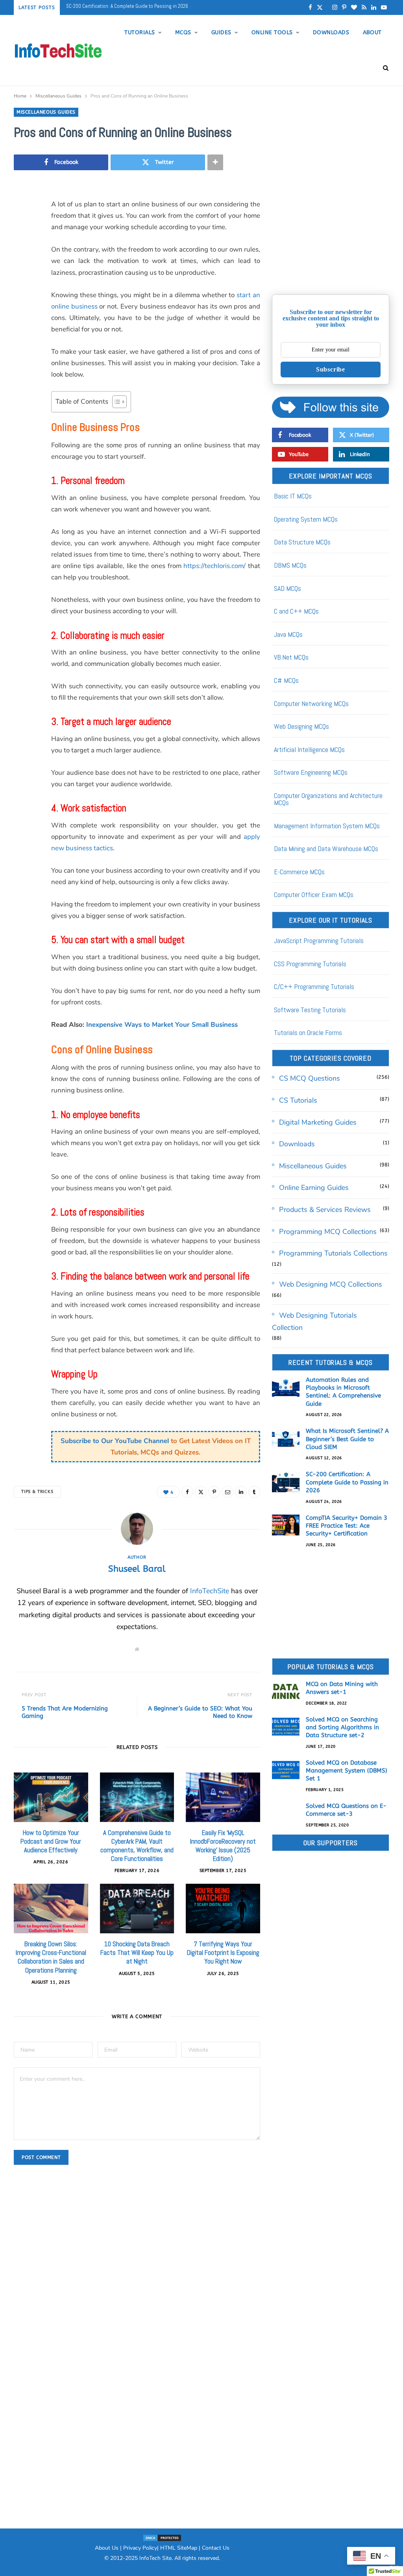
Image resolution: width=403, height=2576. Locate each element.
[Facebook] (22, 228)
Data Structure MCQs (302, 542)
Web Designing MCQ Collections (331, 1284)
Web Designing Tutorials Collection (314, 1321)
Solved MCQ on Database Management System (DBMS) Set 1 (347, 1771)
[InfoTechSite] (58, 50)
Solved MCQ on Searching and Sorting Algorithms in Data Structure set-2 (342, 1727)
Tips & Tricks (37, 1492)
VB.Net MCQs (291, 657)
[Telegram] (22, 388)
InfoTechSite (210, 1591)
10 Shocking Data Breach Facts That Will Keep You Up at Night (137, 1953)
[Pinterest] (22, 268)
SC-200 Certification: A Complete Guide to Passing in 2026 (347, 1482)
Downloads (331, 32)
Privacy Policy (140, 2548)
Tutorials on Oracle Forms (308, 1032)
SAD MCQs (287, 588)
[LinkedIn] (22, 308)
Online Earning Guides (314, 1188)
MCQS (183, 32)
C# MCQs (286, 680)
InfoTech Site (155, 2558)
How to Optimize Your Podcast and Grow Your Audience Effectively (51, 1841)
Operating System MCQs (306, 519)
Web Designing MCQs (301, 726)
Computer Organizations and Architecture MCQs (328, 799)
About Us (107, 2548)
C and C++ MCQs (296, 611)
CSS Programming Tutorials (310, 964)
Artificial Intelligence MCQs (309, 749)
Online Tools (272, 32)
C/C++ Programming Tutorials (314, 986)
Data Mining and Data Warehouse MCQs (326, 849)
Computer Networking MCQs (311, 703)
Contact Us (216, 2548)
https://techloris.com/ (214, 566)
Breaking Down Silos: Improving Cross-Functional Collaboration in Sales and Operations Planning (51, 1957)
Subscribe (331, 369)
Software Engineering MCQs (311, 772)
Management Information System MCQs (327, 826)
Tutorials (140, 32)
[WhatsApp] (22, 408)
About (372, 32)
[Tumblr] (22, 328)
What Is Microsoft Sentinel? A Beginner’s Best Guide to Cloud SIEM (347, 1439)
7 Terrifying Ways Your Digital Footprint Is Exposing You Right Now (223, 1953)
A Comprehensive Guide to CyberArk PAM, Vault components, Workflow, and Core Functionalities (137, 1846)
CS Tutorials (298, 1100)
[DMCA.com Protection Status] (162, 2538)
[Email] (22, 288)
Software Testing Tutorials (310, 1010)
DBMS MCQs (290, 565)
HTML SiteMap (179, 2548)
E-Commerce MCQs (299, 872)
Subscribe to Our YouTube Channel (115, 1441)
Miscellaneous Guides (46, 112)
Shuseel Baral (137, 1569)
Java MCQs (288, 634)
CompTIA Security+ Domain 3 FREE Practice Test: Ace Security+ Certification (145, 6)
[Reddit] (22, 348)
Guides (221, 32)
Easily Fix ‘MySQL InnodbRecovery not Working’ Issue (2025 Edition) (223, 1846)
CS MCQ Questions (310, 1078)
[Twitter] (22, 248)
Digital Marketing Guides (318, 1122)
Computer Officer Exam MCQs (314, 895)
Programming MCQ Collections (328, 1232)
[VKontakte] (22, 368)
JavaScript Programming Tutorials (319, 940)
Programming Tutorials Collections (333, 1253)
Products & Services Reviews (325, 1210)
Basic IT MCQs (293, 496)
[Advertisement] (331, 234)
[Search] (383, 68)
